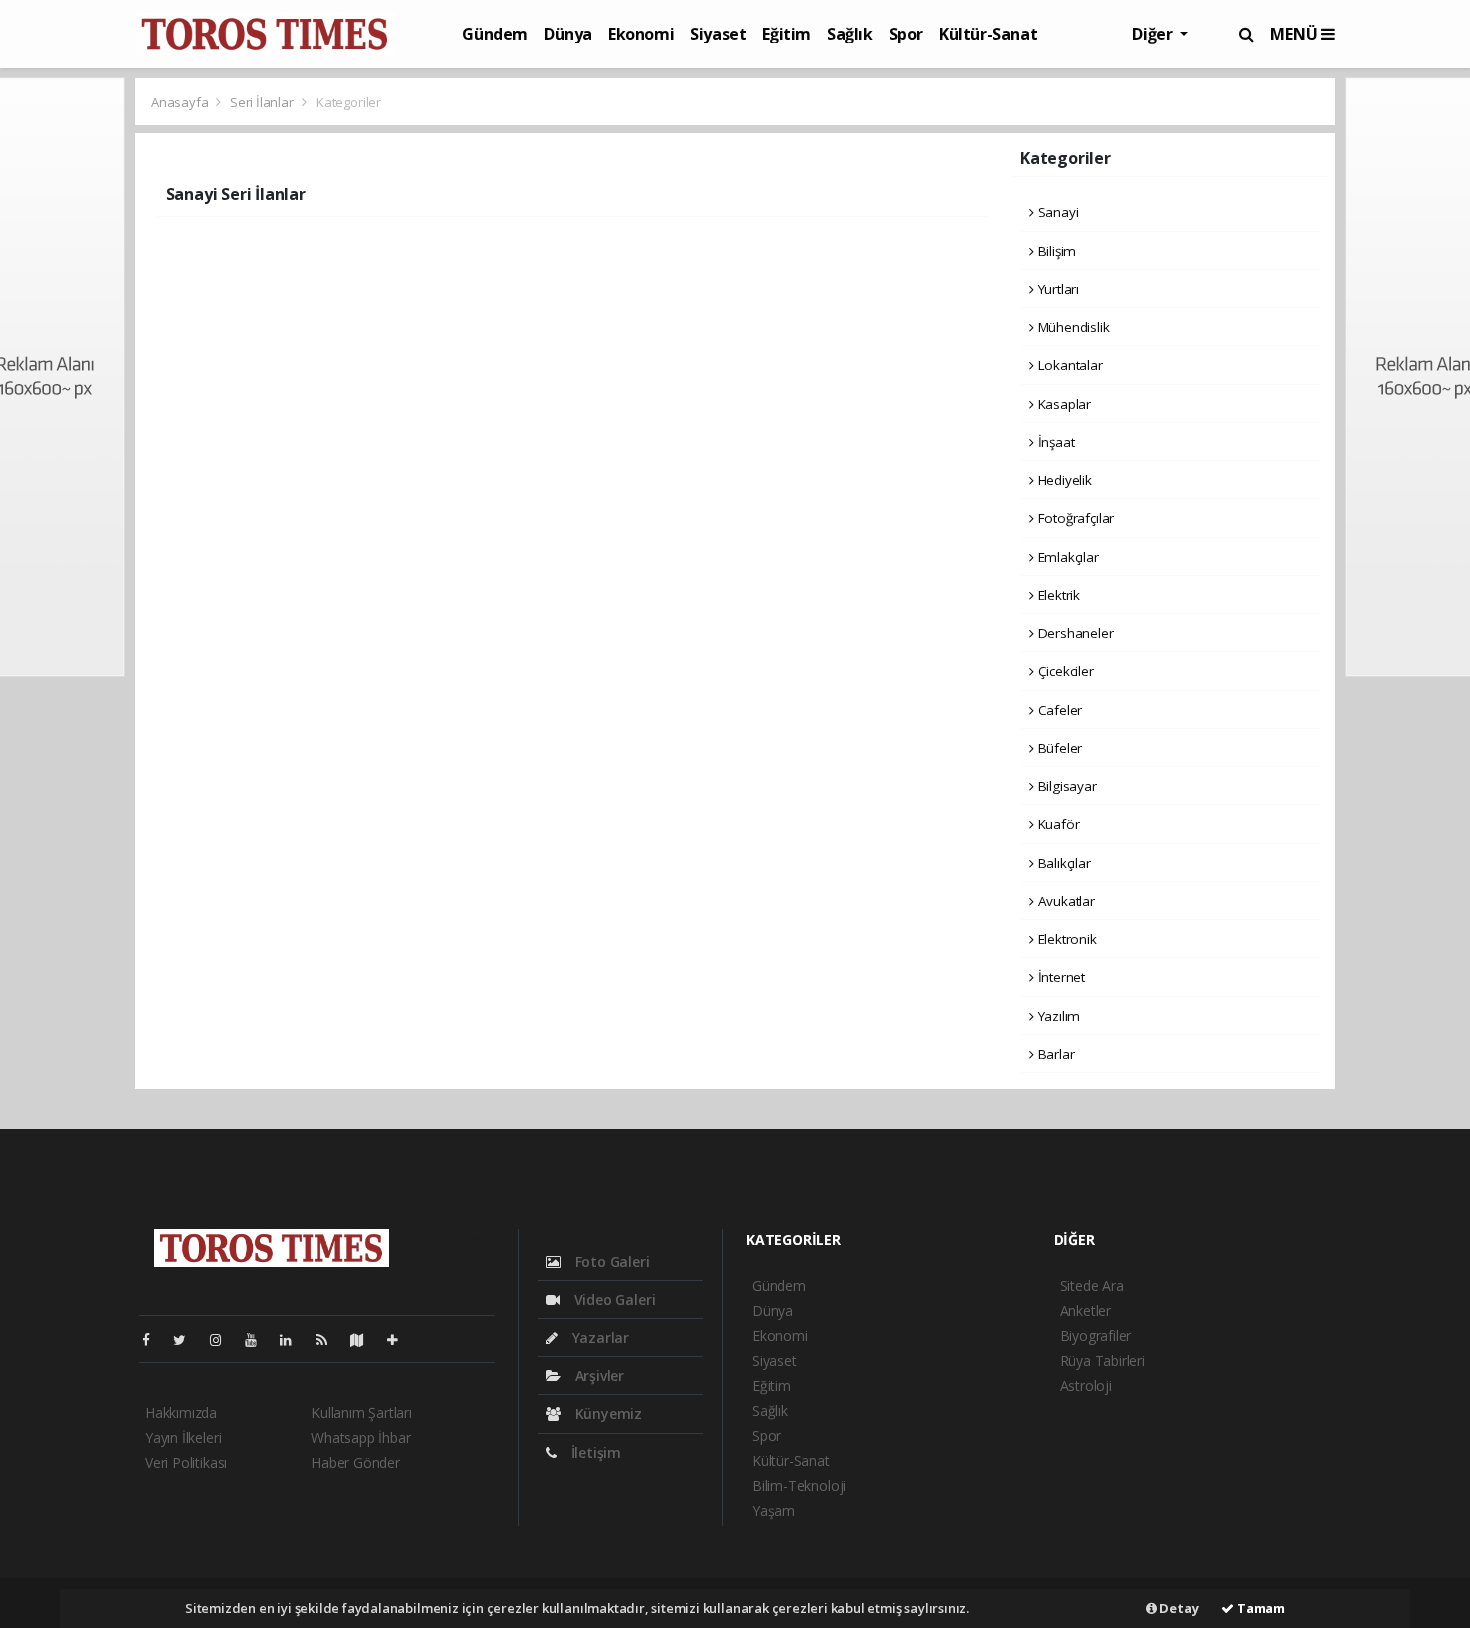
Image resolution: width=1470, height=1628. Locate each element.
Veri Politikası (186, 1462)
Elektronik (1065, 939)
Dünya (568, 34)
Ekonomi (641, 34)
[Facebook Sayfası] (154, 1339)
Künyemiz (606, 1413)
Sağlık (850, 34)
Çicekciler (1064, 671)
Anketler (1085, 1310)
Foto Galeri (610, 1261)
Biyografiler (1096, 1335)
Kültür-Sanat (988, 34)
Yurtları (1056, 289)
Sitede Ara (1092, 1285)
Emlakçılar (1066, 557)
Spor (906, 34)
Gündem (495, 34)
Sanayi (1056, 212)
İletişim (594, 1452)
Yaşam (773, 1510)
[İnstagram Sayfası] (224, 1339)
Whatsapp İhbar (360, 1437)
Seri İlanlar (262, 102)
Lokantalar (1068, 365)
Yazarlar (598, 1337)
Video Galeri (612, 1299)
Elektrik (1057, 595)
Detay (1178, 1608)
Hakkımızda (181, 1412)
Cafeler (1058, 710)
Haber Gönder (355, 1462)
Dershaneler (1074, 633)
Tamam (1259, 1608)
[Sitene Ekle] (400, 1339)
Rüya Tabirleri (1102, 1360)
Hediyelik (1063, 480)
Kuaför (1056, 824)
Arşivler (597, 1375)
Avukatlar (1064, 901)
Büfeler (1058, 748)
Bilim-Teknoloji (799, 1485)
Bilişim (1055, 251)
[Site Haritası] (365, 1339)
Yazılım (1057, 1016)
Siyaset (718, 34)
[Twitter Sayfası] (187, 1339)
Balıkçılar (1062, 863)
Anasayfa (181, 102)
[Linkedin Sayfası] (294, 1339)
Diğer (1154, 34)
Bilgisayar (1065, 786)
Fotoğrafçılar (1074, 518)
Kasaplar (1062, 404)
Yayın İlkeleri (183, 1437)
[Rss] (329, 1339)
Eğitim (786, 34)
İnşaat (1054, 442)
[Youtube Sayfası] (259, 1339)
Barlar (1054, 1054)
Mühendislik (1072, 327)
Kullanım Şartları (361, 1412)
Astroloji (1086, 1385)
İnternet (1059, 977)
